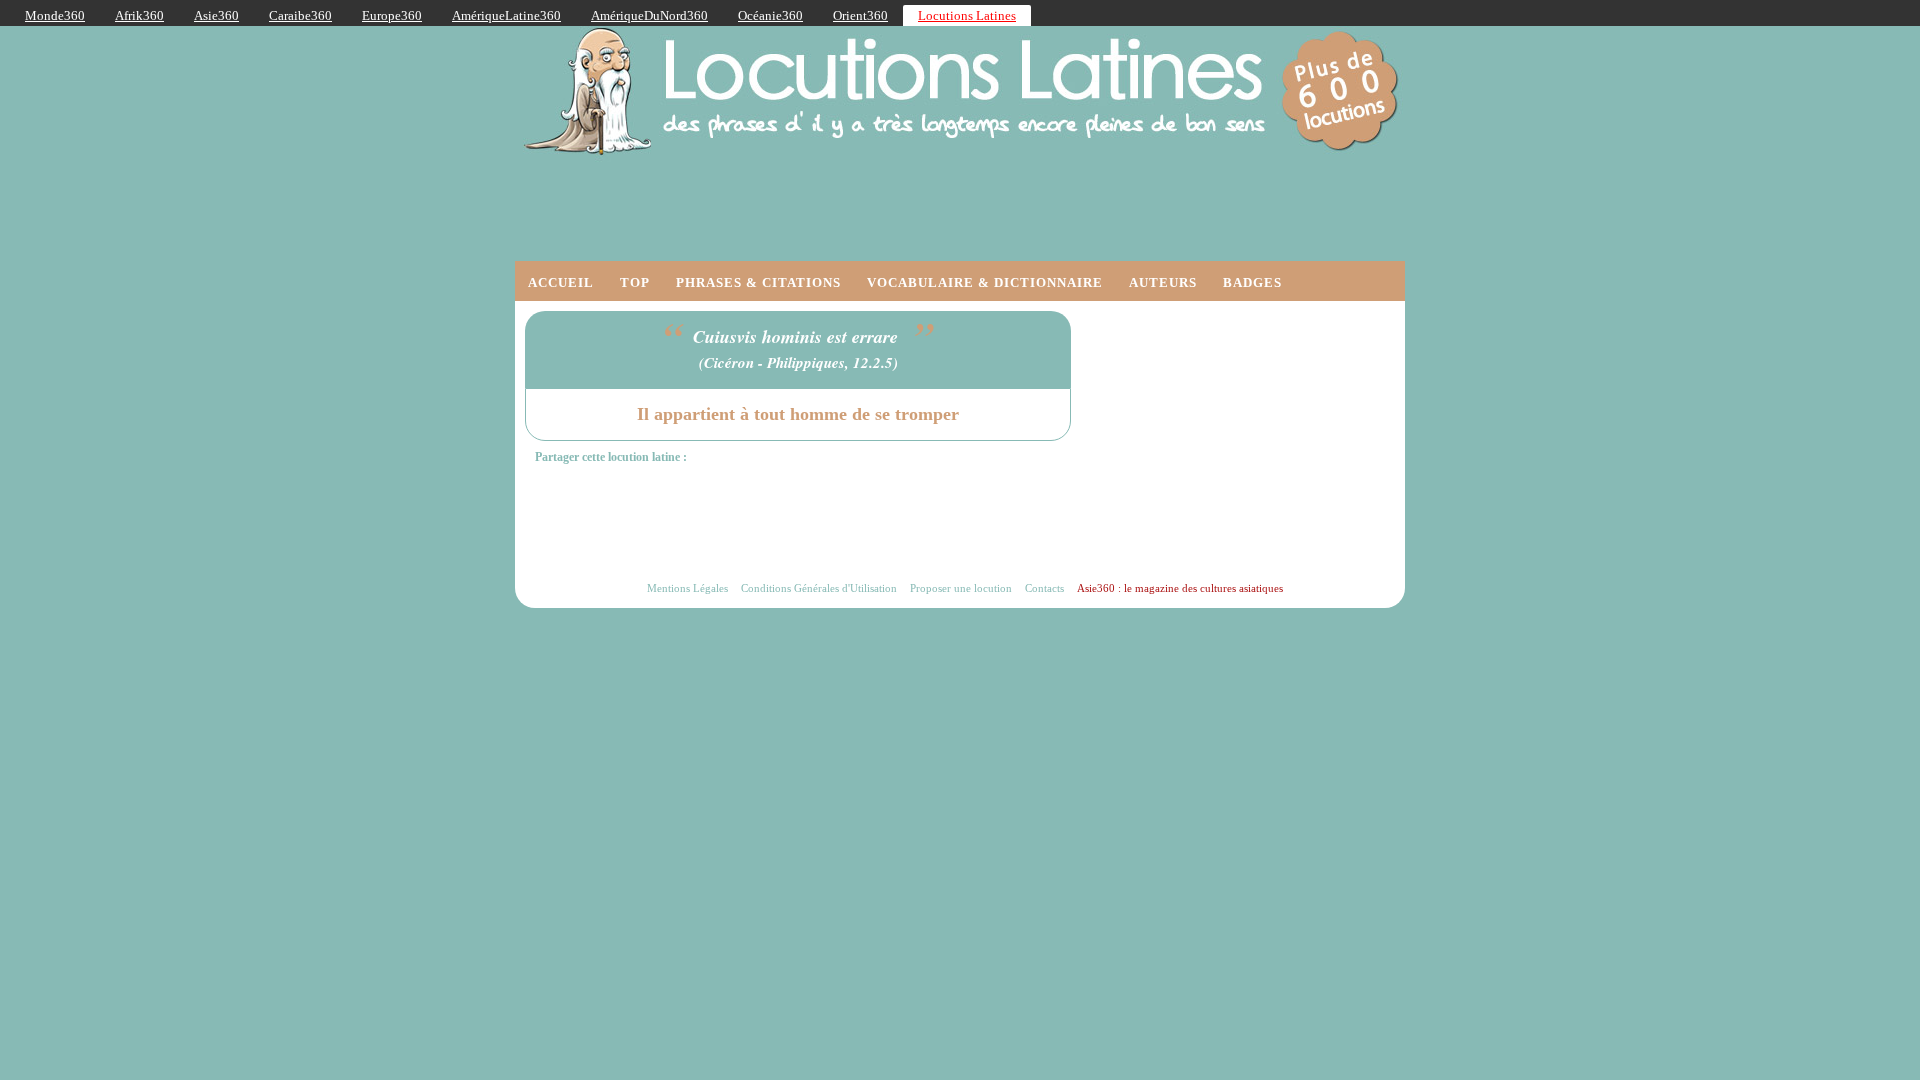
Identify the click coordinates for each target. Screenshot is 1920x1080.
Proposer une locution (961, 588)
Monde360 (55, 15)
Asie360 (216, 15)
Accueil (561, 282)
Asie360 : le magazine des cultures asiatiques (1180, 588)
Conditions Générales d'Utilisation (819, 588)
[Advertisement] (1245, 436)
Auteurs (1163, 282)
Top (635, 282)
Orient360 (860, 15)
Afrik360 (139, 15)
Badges (1252, 282)
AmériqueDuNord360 (649, 15)
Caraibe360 (300, 15)
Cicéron (729, 362)
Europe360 (392, 15)
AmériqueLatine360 (506, 15)
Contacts (1044, 588)
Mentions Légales (687, 588)
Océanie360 (770, 15)
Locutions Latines (967, 15)
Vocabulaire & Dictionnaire (985, 282)
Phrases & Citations (758, 282)
